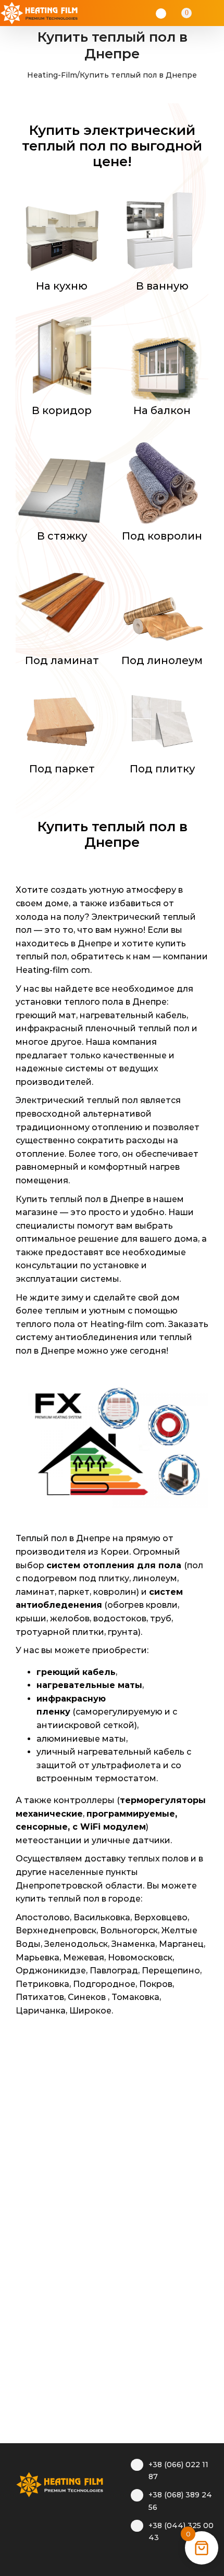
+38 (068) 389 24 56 (180, 2501)
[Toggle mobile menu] (215, 13)
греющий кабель (76, 1672)
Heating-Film (52, 75)
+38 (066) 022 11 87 (178, 2471)
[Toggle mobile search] (201, 13)
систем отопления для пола (114, 1565)
